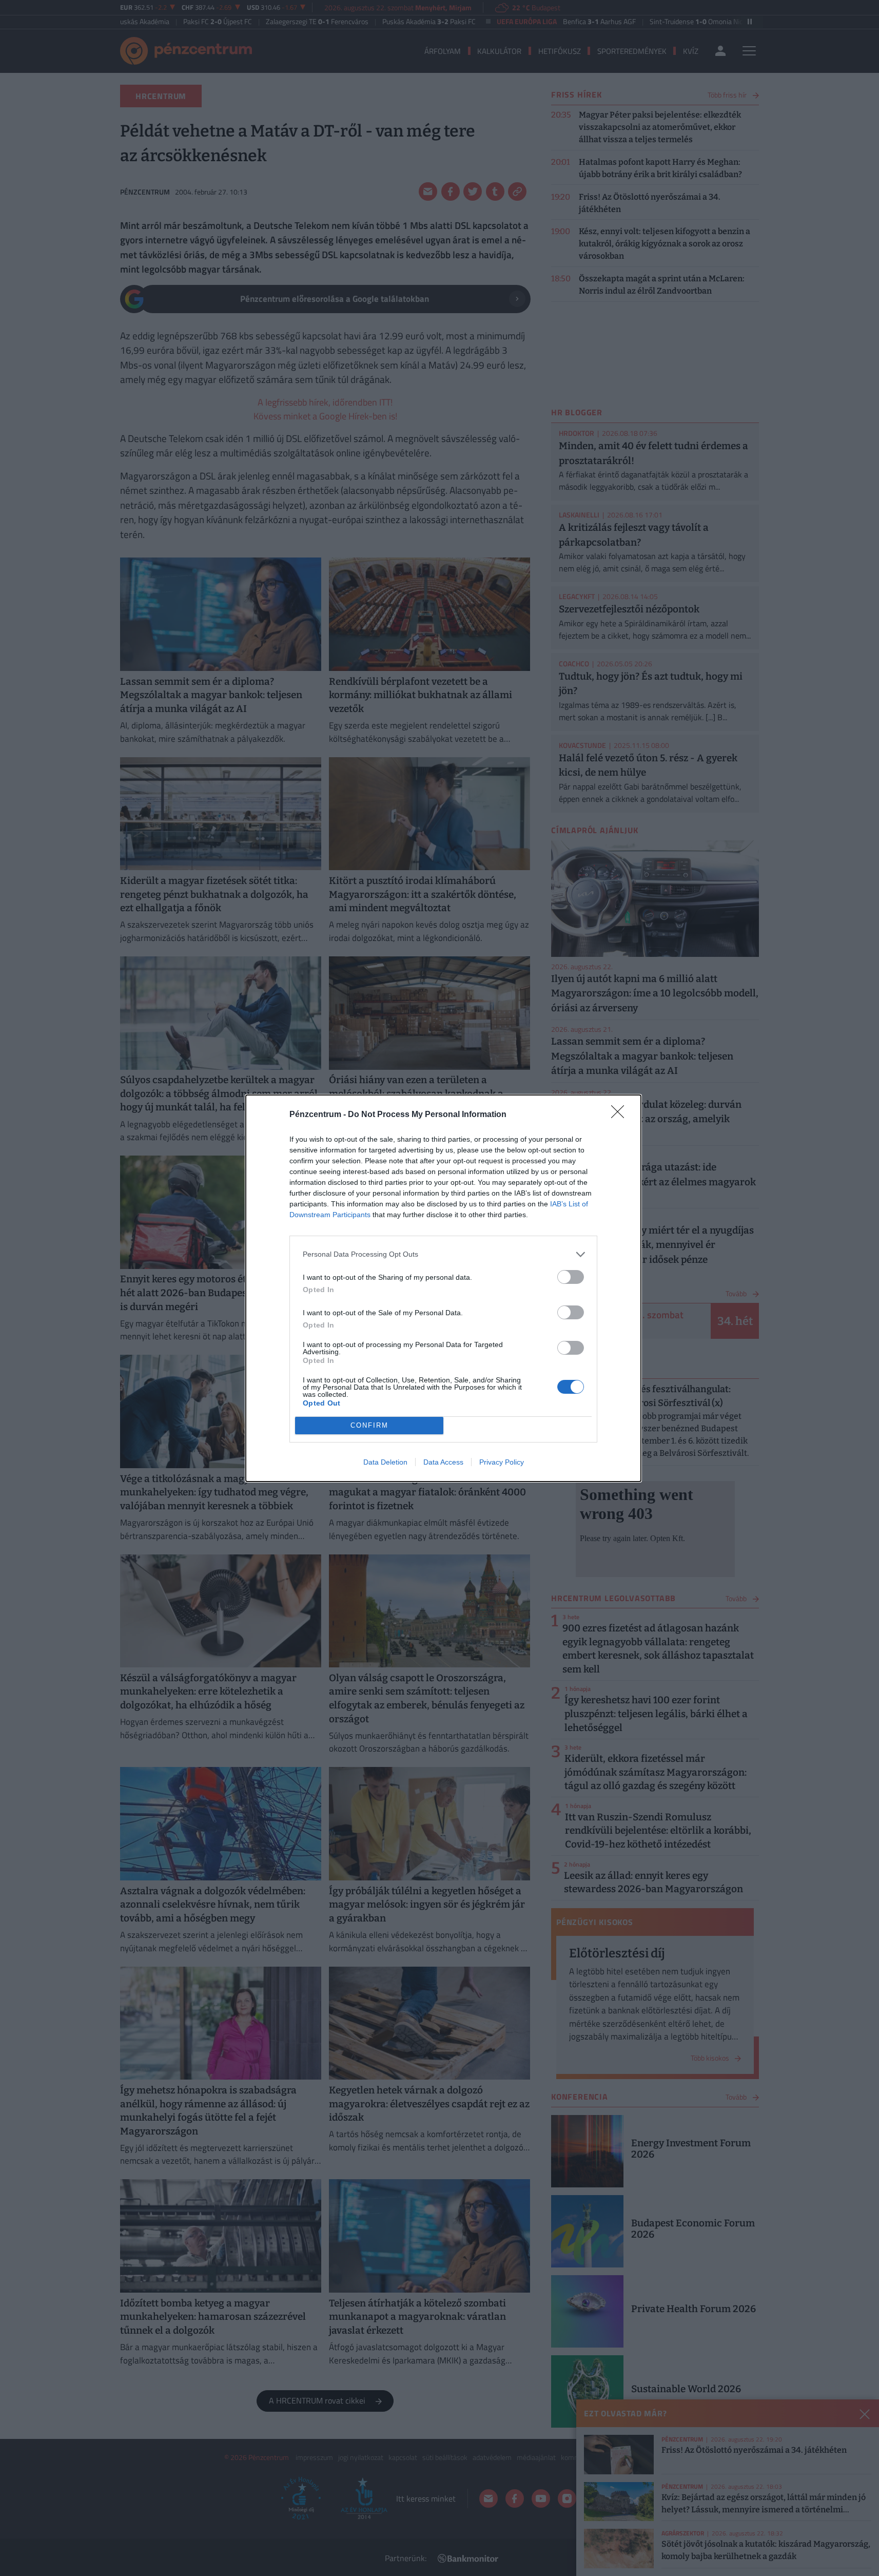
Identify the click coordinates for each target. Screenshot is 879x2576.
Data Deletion (385, 1462)
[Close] (621, 1115)
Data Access (443, 1462)
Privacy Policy (502, 1462)
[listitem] (443, 1254)
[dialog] (443, 1288)
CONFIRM (369, 1425)
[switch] (571, 1277)
